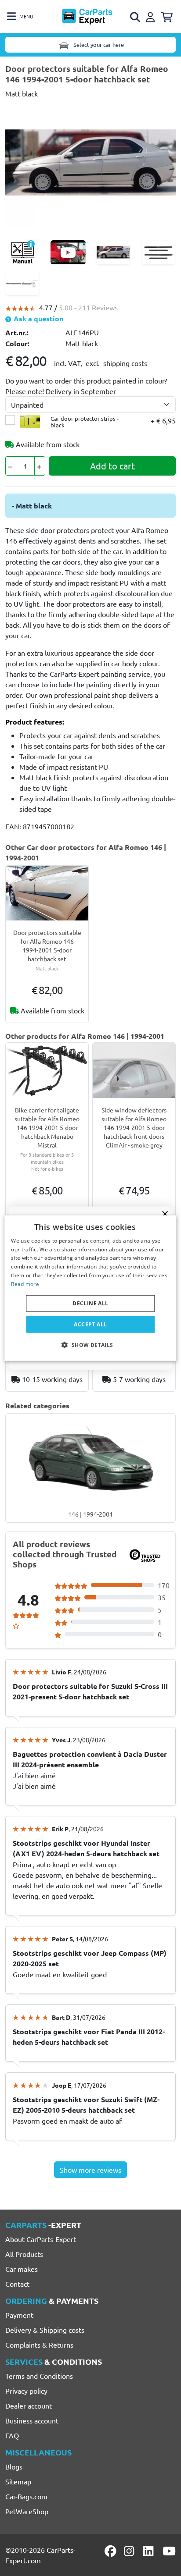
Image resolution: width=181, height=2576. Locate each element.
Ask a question (38, 318)
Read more (25, 1284)
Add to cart (112, 466)
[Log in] (152, 16)
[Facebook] (111, 2551)
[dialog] (90, 1288)
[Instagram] (130, 2551)
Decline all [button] (90, 1303)
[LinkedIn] (150, 2551)
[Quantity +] (40, 466)
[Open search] (136, 17)
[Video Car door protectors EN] (68, 252)
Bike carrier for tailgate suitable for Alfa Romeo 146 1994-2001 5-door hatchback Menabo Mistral (47, 1127)
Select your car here (98, 44)
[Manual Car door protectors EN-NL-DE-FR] (23, 252)
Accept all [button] (90, 1324)
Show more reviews (90, 2170)
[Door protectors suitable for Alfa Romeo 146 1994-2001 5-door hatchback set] (90, 161)
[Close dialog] (165, 1214)
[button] (90, 1345)
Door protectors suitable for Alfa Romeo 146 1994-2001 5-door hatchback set (47, 945)
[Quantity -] (11, 466)
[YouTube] (169, 2551)
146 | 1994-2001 (90, 1514)
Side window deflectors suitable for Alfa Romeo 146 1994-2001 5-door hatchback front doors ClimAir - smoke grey (134, 1127)
